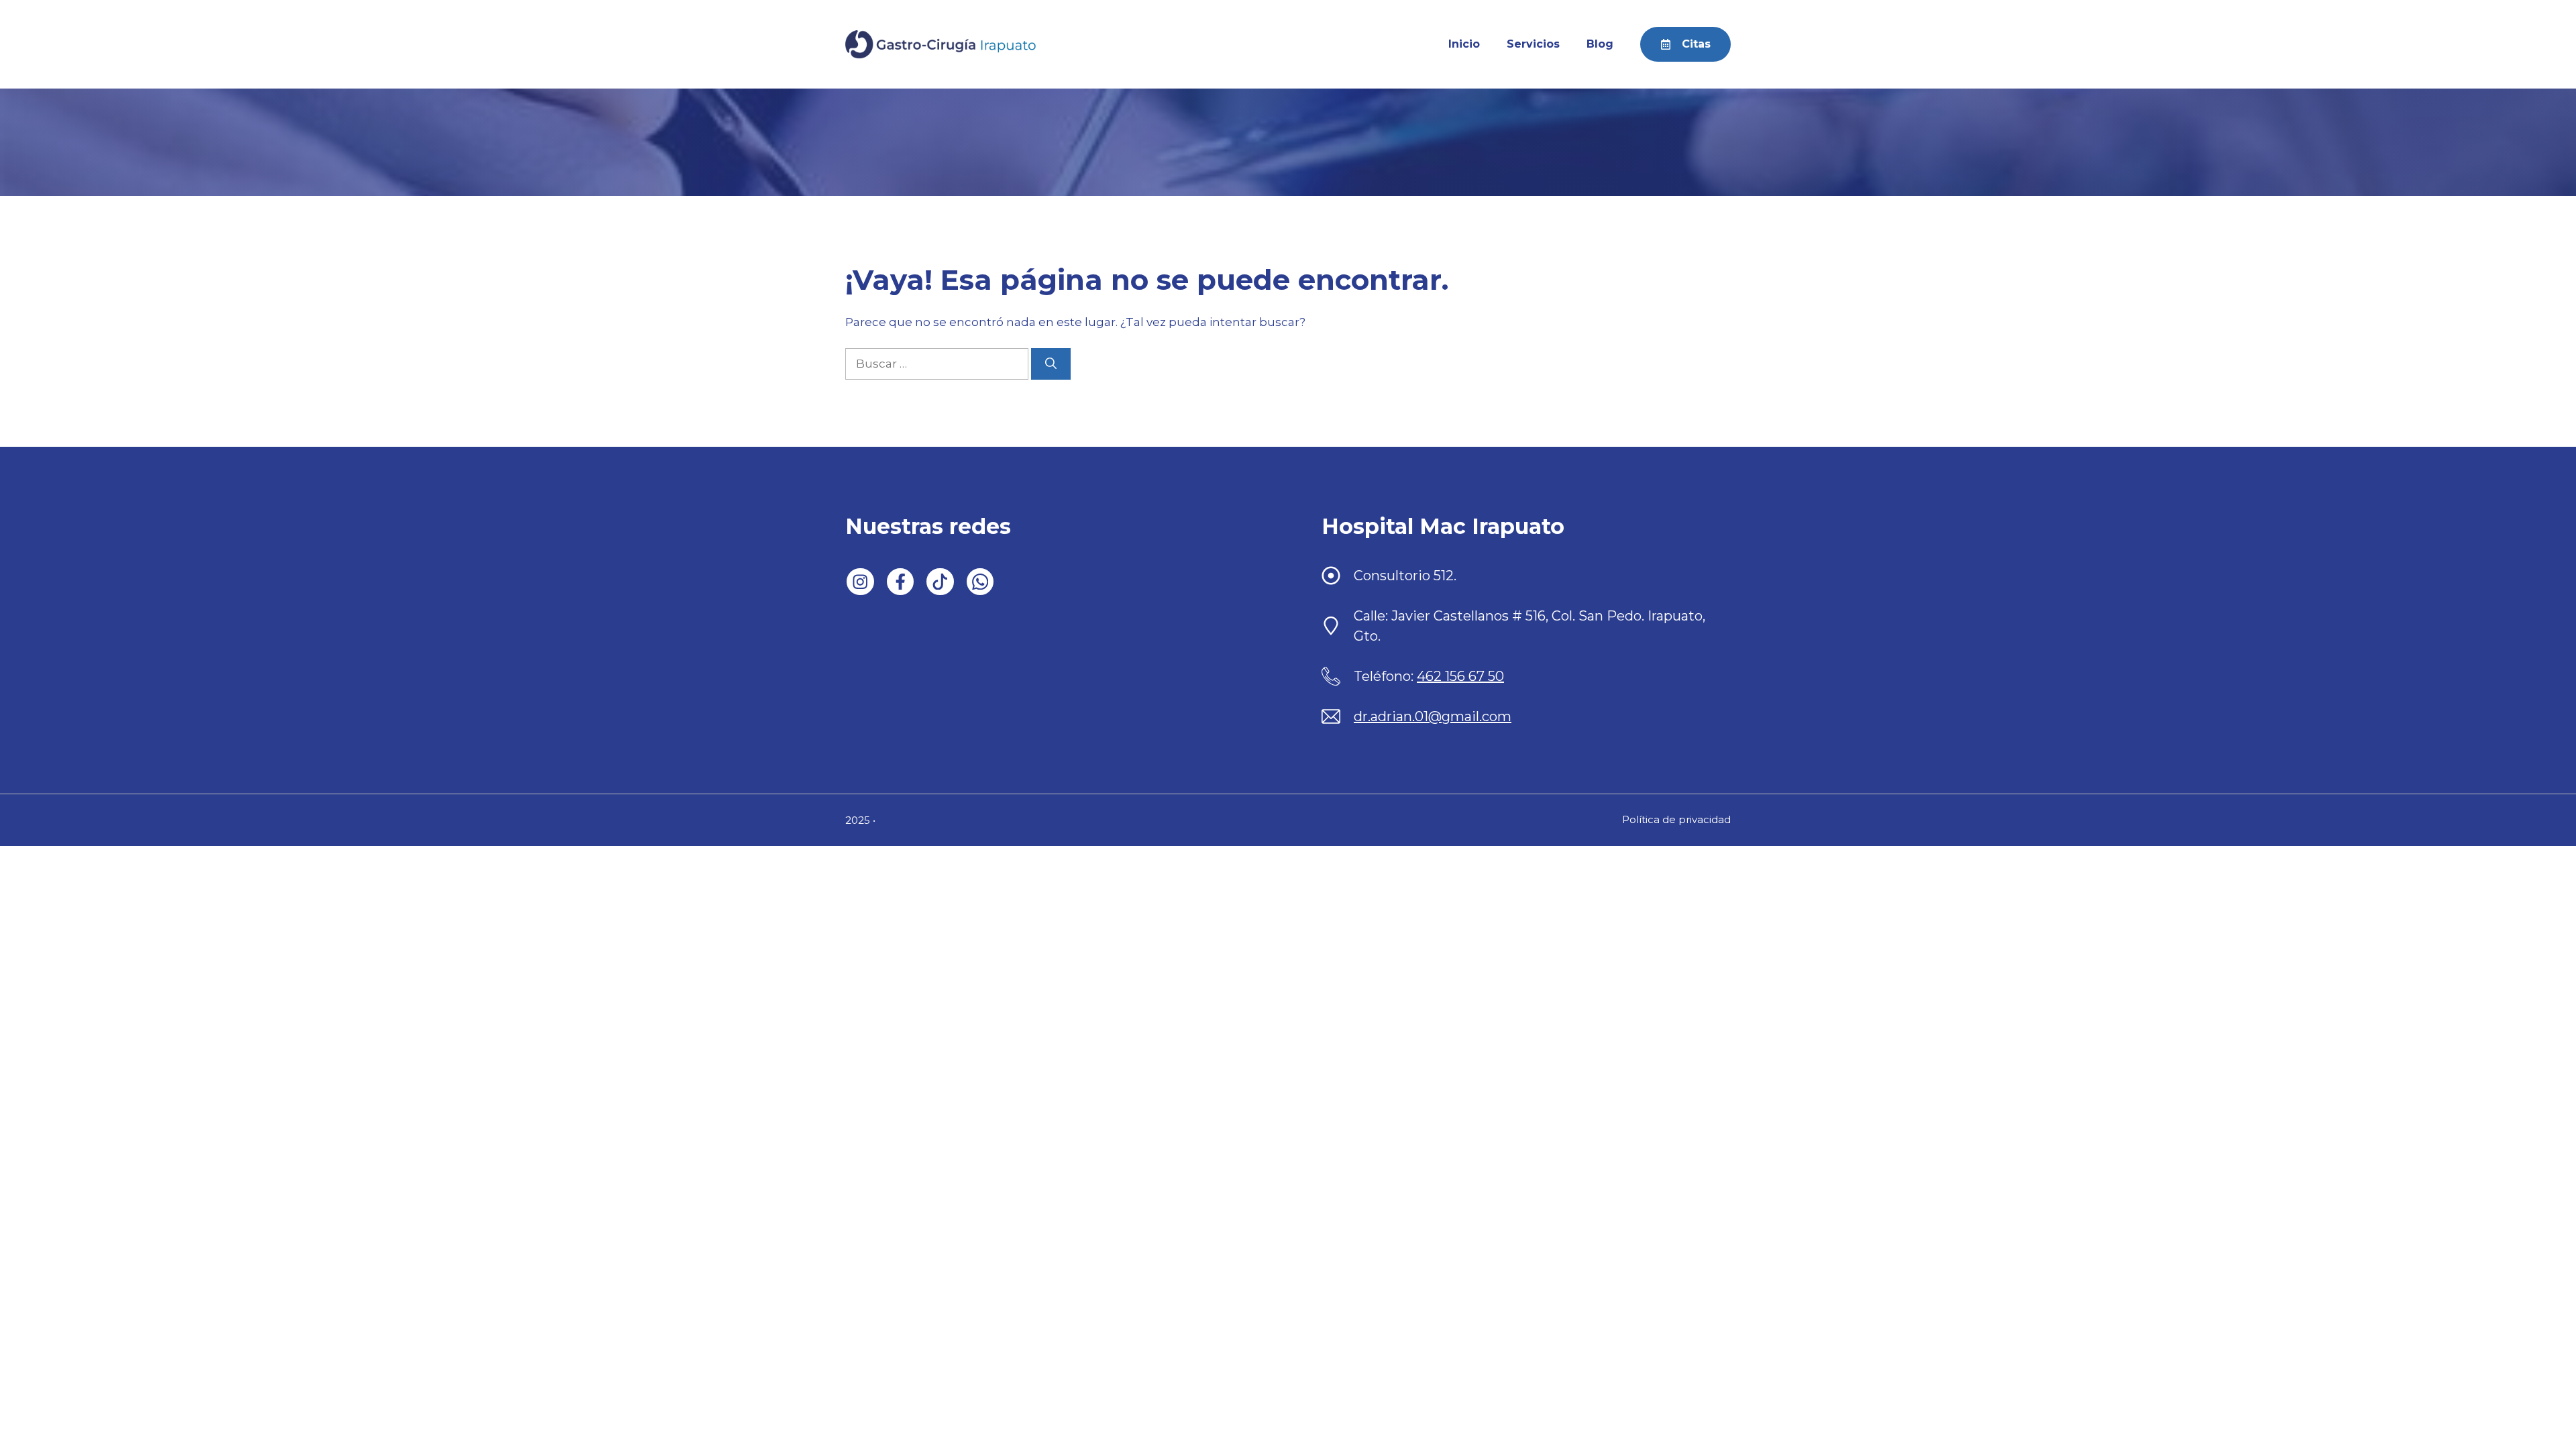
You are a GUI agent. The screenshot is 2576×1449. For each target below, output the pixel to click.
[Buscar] (1051, 364)
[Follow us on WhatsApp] (980, 582)
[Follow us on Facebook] (901, 582)
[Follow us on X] (940, 582)
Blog (1600, 44)
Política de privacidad (1676, 819)
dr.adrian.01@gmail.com (1433, 716)
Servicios (1533, 44)
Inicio (1464, 44)
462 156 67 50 (1460, 676)
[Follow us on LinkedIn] (860, 582)
